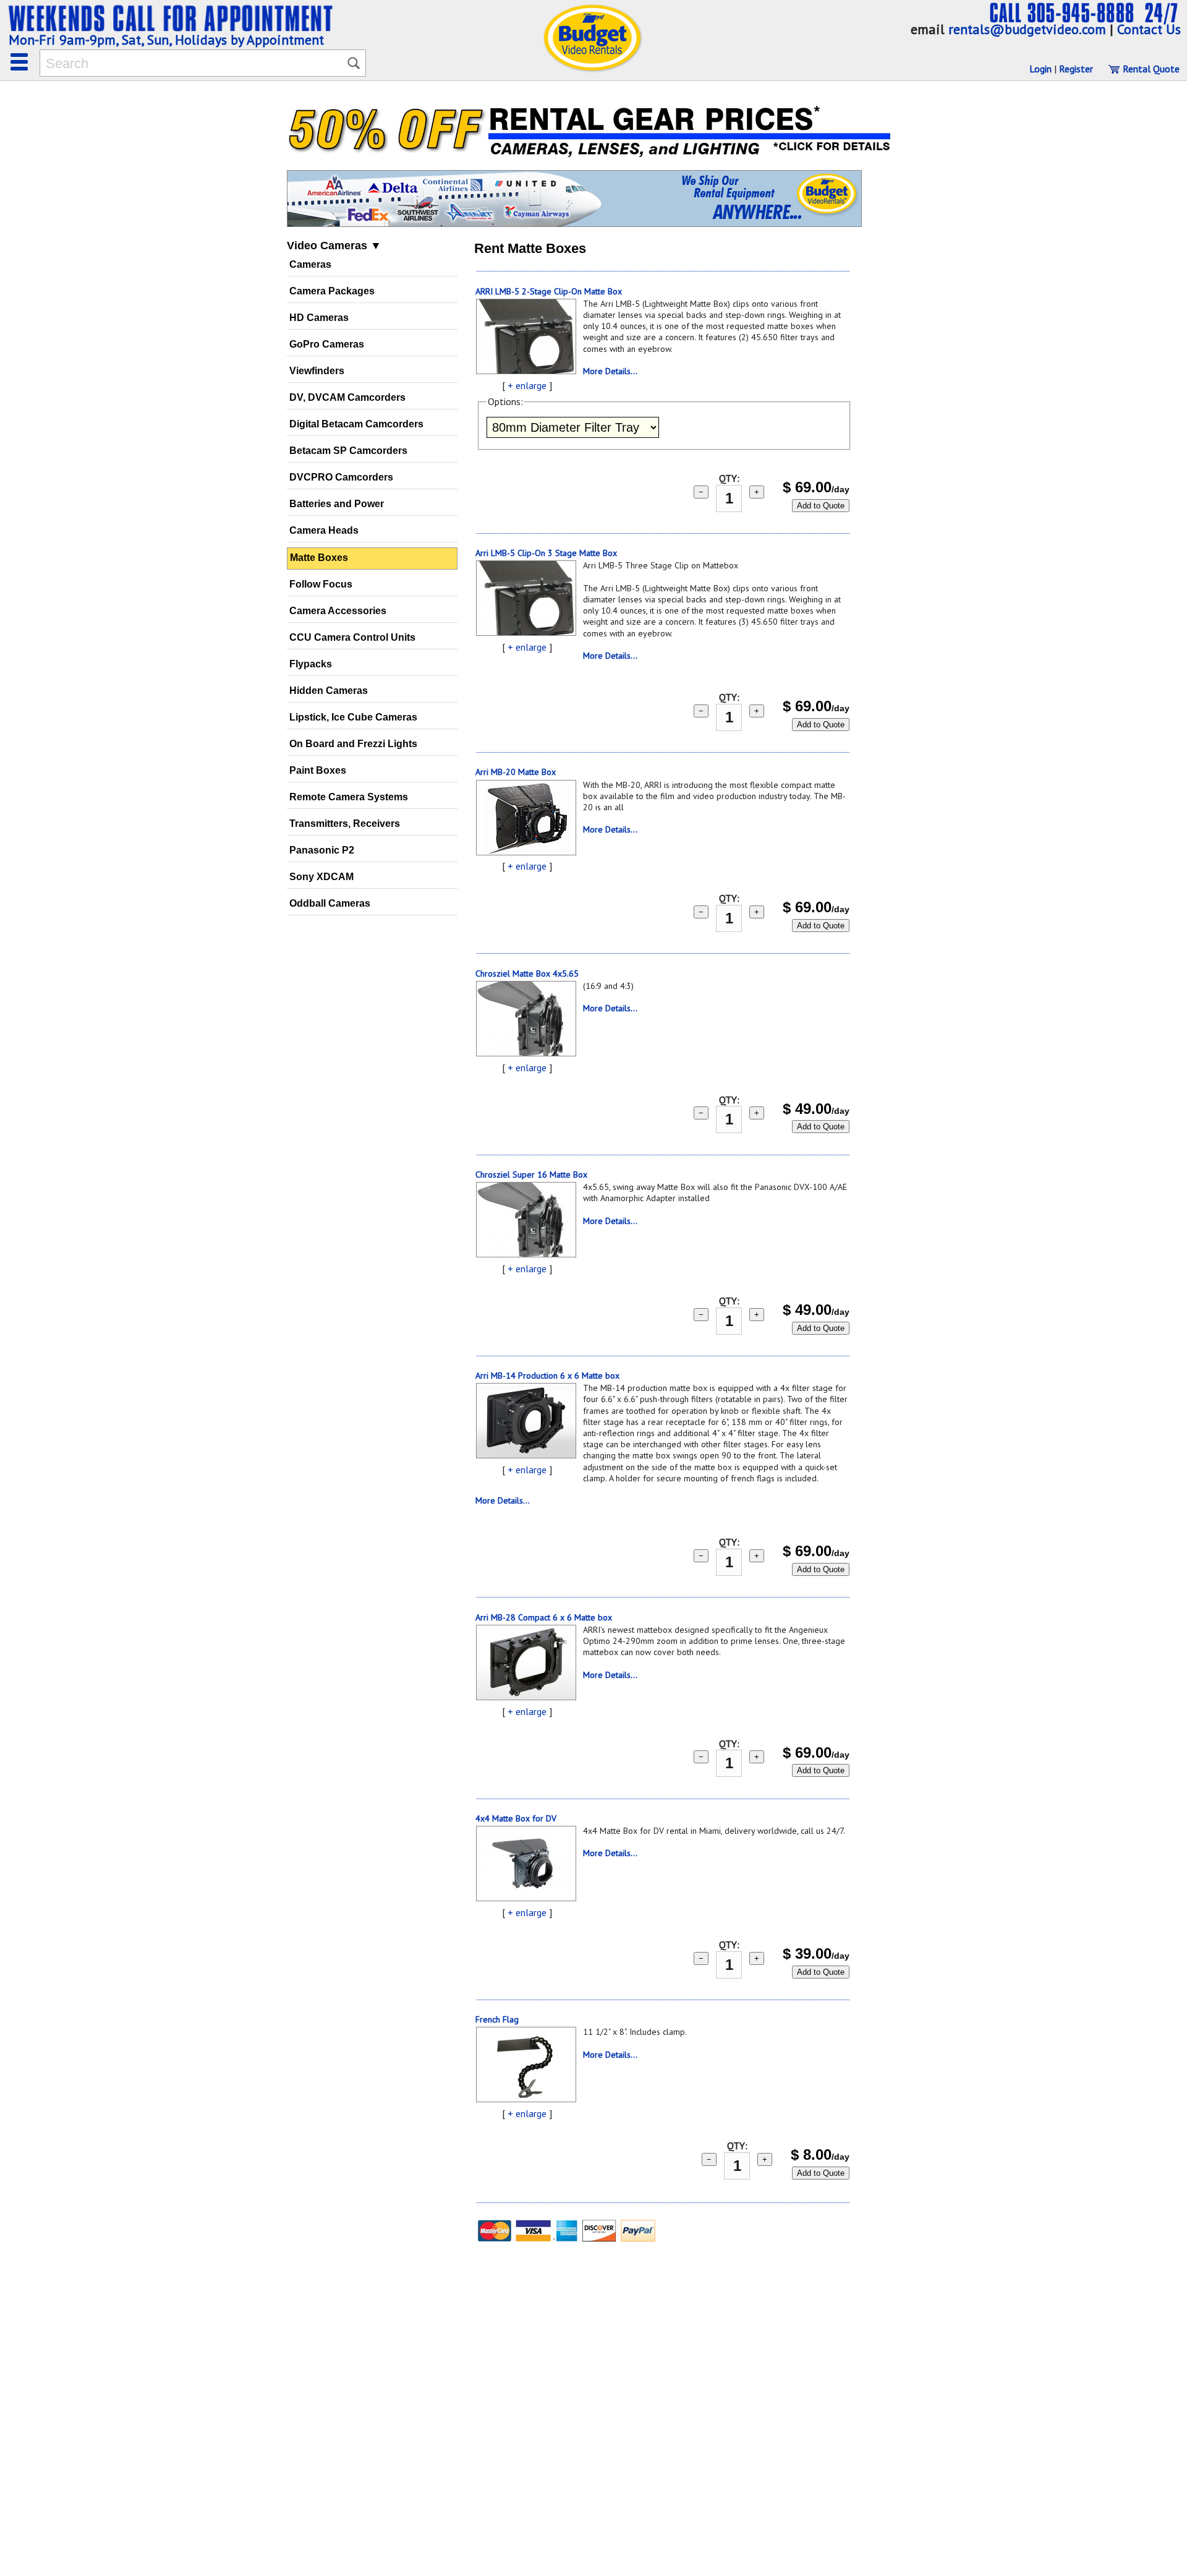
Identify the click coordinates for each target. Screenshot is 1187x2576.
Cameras (310, 264)
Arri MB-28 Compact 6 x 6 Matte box (544, 1617)
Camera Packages (332, 291)
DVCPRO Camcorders (341, 477)
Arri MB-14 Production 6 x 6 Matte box (547, 1376)
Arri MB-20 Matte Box (516, 772)
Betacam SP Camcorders (348, 451)
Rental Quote (1150, 69)
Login (1040, 69)
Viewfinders (317, 371)
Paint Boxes (318, 770)
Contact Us (1149, 29)
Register (1076, 69)
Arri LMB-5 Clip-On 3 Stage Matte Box (546, 553)
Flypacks (311, 664)
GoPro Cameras (327, 344)
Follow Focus (321, 584)
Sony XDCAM (321, 877)
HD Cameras (319, 318)
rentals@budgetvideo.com (1027, 29)
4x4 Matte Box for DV (516, 1818)
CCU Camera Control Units (352, 637)
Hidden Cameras (329, 691)
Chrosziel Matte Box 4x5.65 (527, 973)
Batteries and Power (337, 504)
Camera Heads (324, 530)
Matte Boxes (319, 558)
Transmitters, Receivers (345, 824)
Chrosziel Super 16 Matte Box (531, 1175)
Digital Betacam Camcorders (356, 424)
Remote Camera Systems (349, 797)
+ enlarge (527, 385)
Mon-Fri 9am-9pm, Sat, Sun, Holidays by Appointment (166, 40)
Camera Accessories (338, 611)
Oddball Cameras (330, 903)
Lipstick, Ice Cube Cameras (353, 717)
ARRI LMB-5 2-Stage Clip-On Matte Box (549, 291)
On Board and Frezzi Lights (353, 744)
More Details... (610, 371)
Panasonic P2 (322, 850)
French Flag (497, 2019)
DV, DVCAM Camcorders (347, 397)
